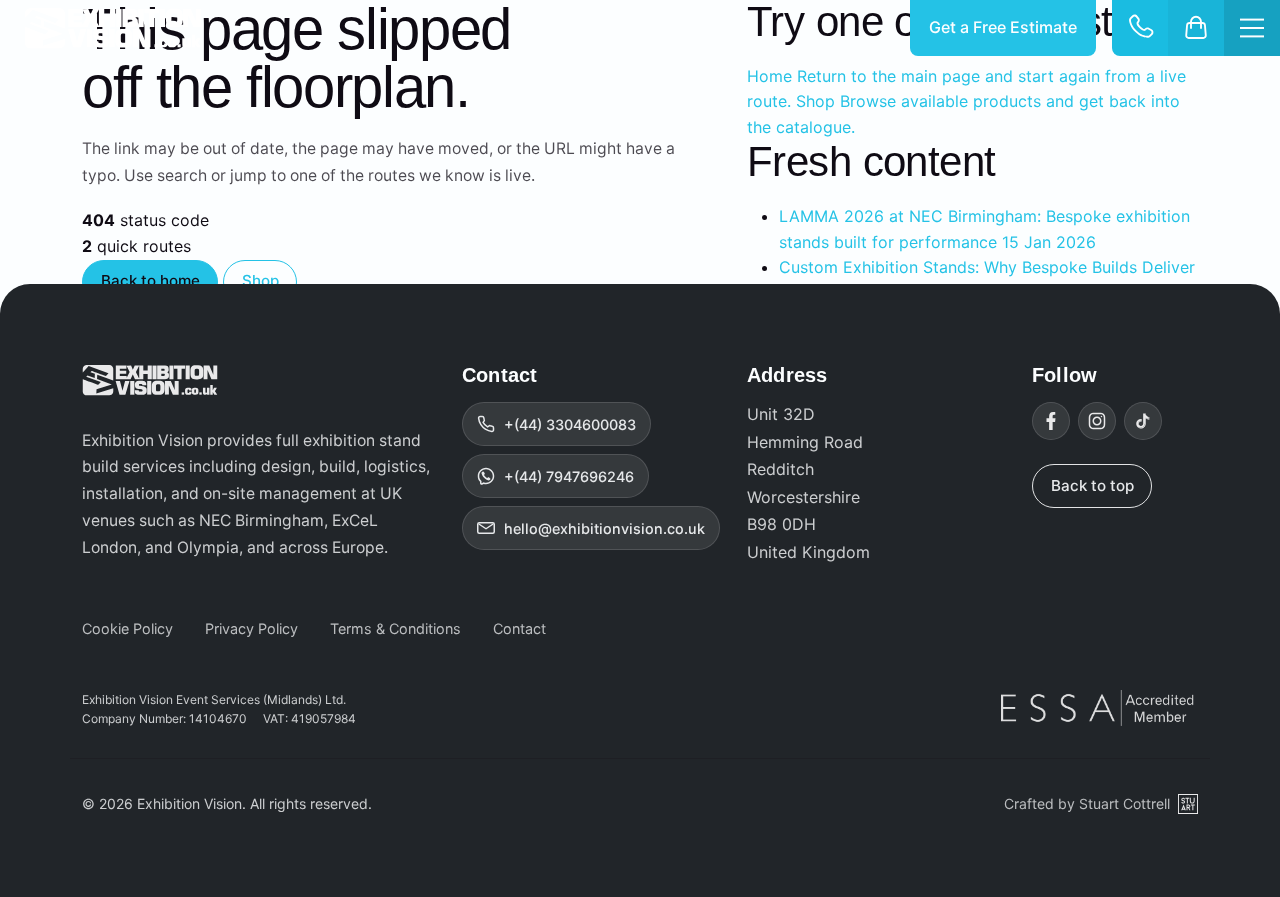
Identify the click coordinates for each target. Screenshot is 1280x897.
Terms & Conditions (395, 628)
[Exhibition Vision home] (150, 380)
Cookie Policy (127, 628)
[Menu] (1252, 28)
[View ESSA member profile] (1099, 708)
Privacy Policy (251, 628)
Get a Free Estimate (1003, 27)
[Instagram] (1097, 421)
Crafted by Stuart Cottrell (1087, 803)
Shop (260, 280)
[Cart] (1196, 28)
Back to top (1092, 485)
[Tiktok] (1143, 421)
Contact (519, 628)
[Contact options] (1140, 28)
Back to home (150, 280)
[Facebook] (1051, 421)
